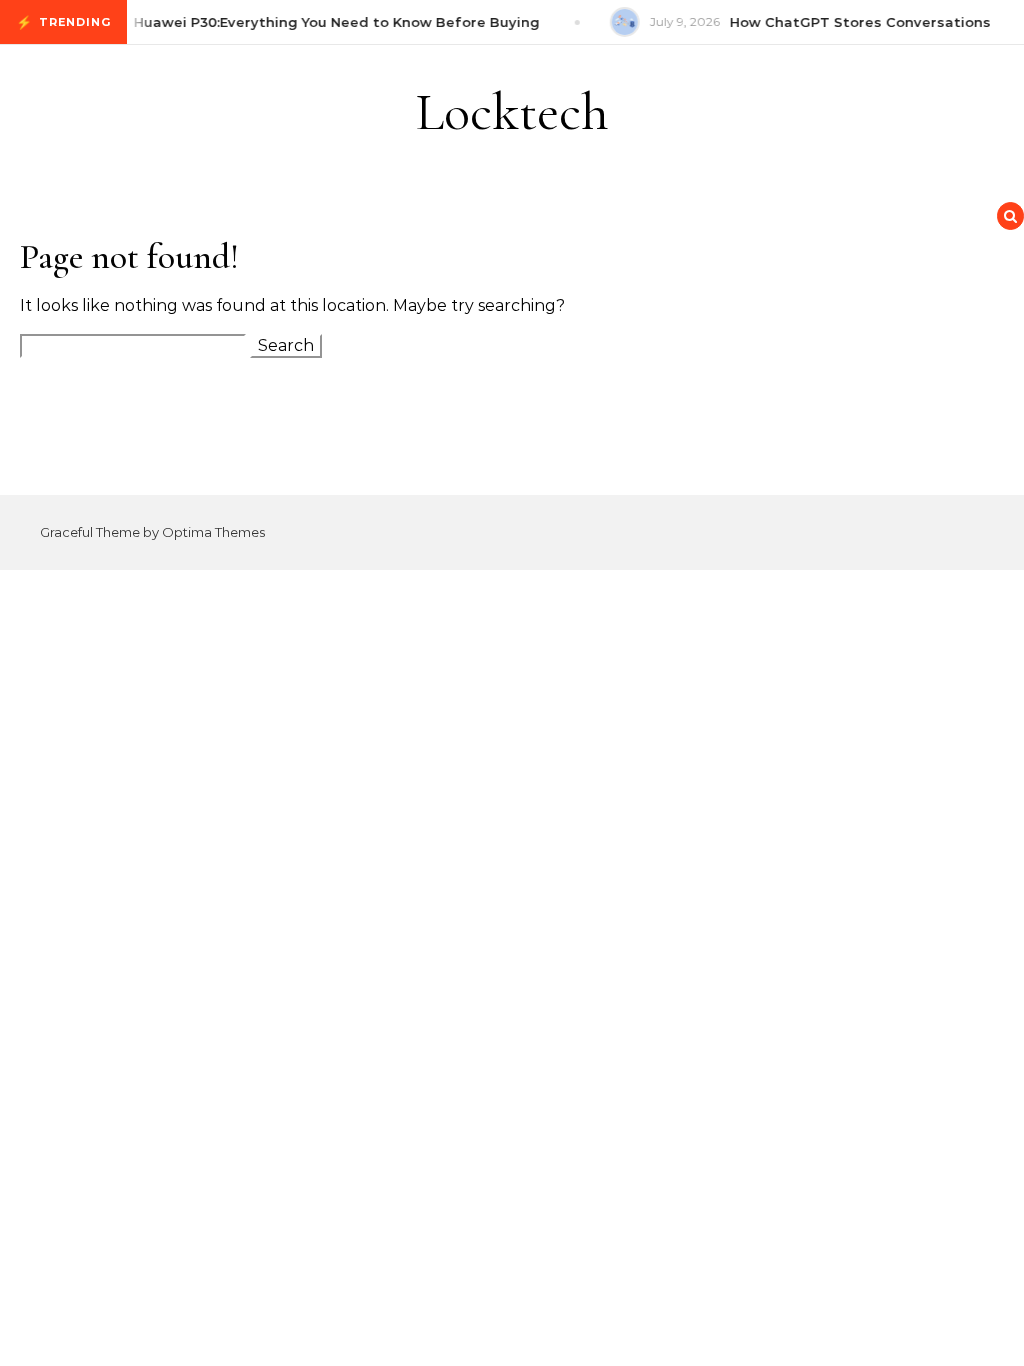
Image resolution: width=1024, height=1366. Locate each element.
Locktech (512, 111)
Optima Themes (213, 532)
